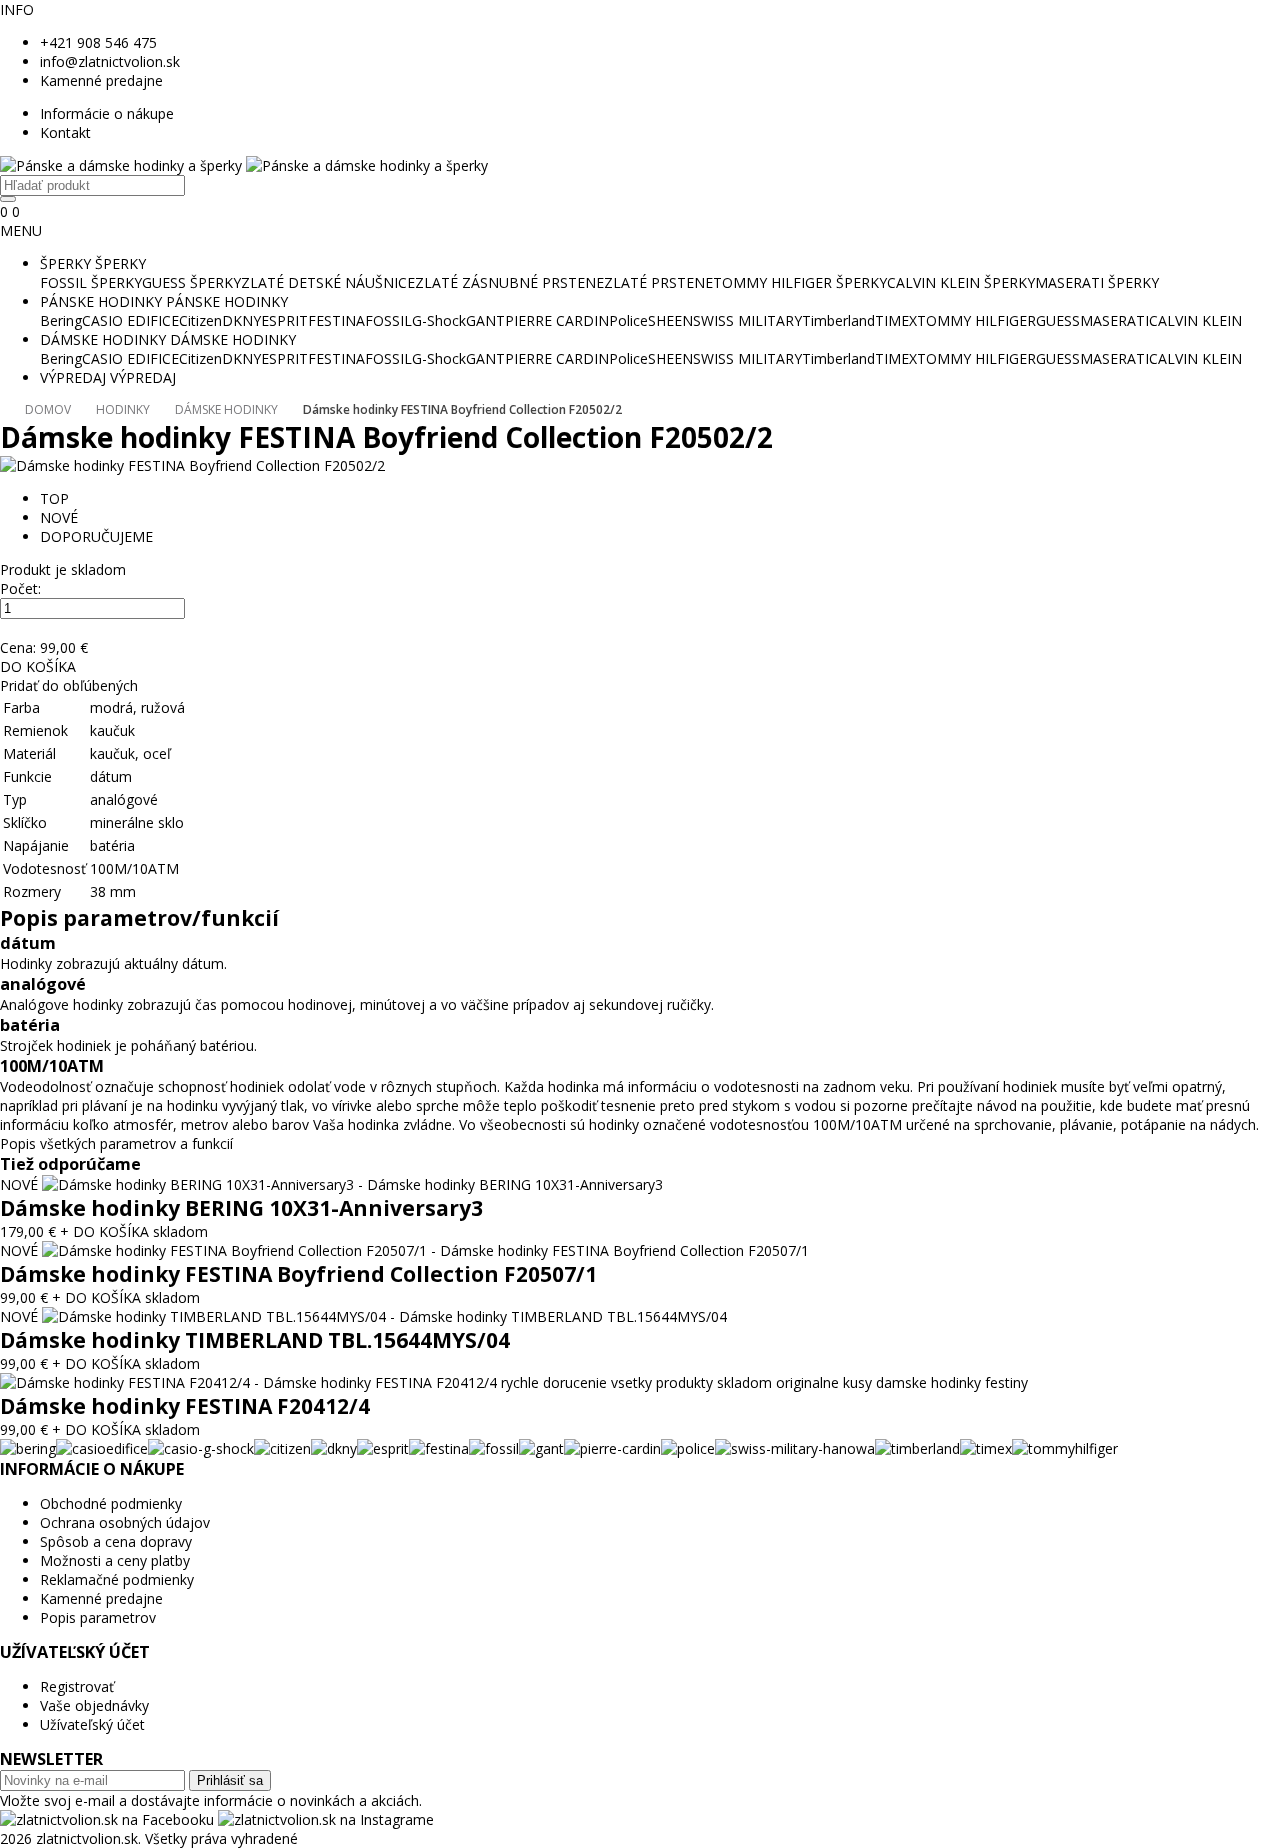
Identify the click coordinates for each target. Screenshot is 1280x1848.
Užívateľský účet (92, 1724)
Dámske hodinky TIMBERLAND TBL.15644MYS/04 (255, 1340)
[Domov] (244, 165)
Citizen (200, 320)
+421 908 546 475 (98, 42)
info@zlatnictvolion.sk (110, 61)
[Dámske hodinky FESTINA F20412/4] (514, 1382)
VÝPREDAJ (73, 377)
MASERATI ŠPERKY (1097, 282)
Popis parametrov (98, 1617)
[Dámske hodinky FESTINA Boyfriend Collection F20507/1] (425, 1250)
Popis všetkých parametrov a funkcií (116, 1143)
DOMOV (48, 409)
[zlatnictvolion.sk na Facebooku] (109, 1819)
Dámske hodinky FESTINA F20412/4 (185, 1406)
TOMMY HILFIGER (976, 320)
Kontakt (65, 132)
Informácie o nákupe (107, 113)
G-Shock (439, 320)
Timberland (838, 320)
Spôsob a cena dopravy (116, 1541)
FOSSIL (388, 320)
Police (628, 320)
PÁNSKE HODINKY (101, 301)
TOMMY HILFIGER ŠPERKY (800, 282)
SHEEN (670, 320)
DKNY (241, 320)
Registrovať (77, 1686)
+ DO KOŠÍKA (104, 1231)
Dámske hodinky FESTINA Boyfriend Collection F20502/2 (462, 409)
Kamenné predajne (101, 80)
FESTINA (336, 320)
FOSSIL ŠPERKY (91, 282)
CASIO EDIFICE (130, 320)
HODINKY (123, 409)
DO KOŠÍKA (38, 666)
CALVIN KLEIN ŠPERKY (961, 282)
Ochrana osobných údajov (125, 1522)
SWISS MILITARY (747, 320)
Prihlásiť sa (230, 1780)
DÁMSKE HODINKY (103, 339)
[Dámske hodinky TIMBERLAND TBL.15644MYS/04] (384, 1316)
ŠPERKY (65, 263)
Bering (61, 320)
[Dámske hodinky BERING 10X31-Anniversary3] (352, 1184)
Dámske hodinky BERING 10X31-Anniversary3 (241, 1208)
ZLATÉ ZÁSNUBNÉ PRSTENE (509, 282)
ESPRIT (284, 320)
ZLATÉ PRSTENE (658, 282)
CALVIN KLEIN (1195, 320)
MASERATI (1114, 320)
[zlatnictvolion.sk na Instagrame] (326, 1819)
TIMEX (896, 320)
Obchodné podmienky (111, 1503)
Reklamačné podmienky (117, 1579)
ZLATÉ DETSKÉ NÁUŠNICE (328, 282)
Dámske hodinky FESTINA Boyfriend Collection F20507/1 (298, 1274)
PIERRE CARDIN (557, 320)
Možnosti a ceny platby (115, 1560)
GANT (485, 320)
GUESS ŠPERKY (191, 282)
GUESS (1058, 320)
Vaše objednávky (94, 1705)
